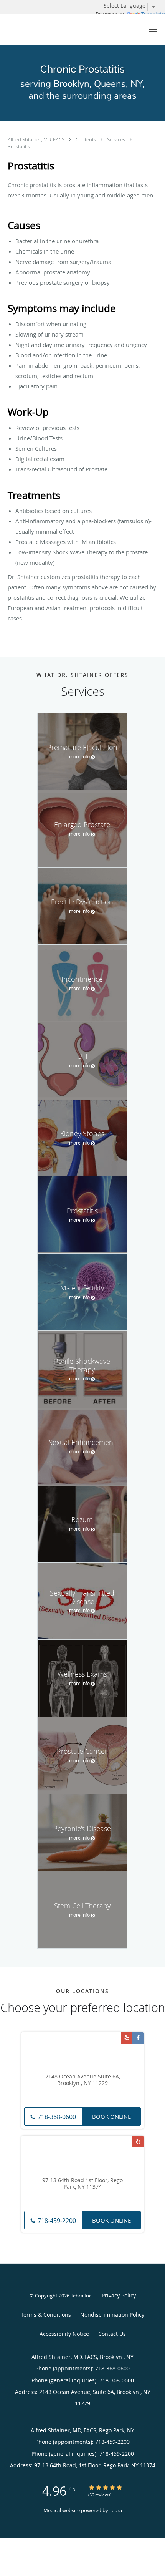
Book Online (111, 2117)
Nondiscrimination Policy (112, 2315)
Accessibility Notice (64, 2334)
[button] (153, 29)
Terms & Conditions (46, 2315)
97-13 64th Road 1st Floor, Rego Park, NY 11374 (82, 2184)
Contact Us (112, 2334)
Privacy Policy (119, 2295)
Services (117, 139)
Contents (86, 139)
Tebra (116, 2510)
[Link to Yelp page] (127, 2038)
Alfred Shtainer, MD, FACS (37, 139)
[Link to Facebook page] (138, 2038)
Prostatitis (19, 146)
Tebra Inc (81, 2296)
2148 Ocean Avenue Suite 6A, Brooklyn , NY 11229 (83, 2080)
